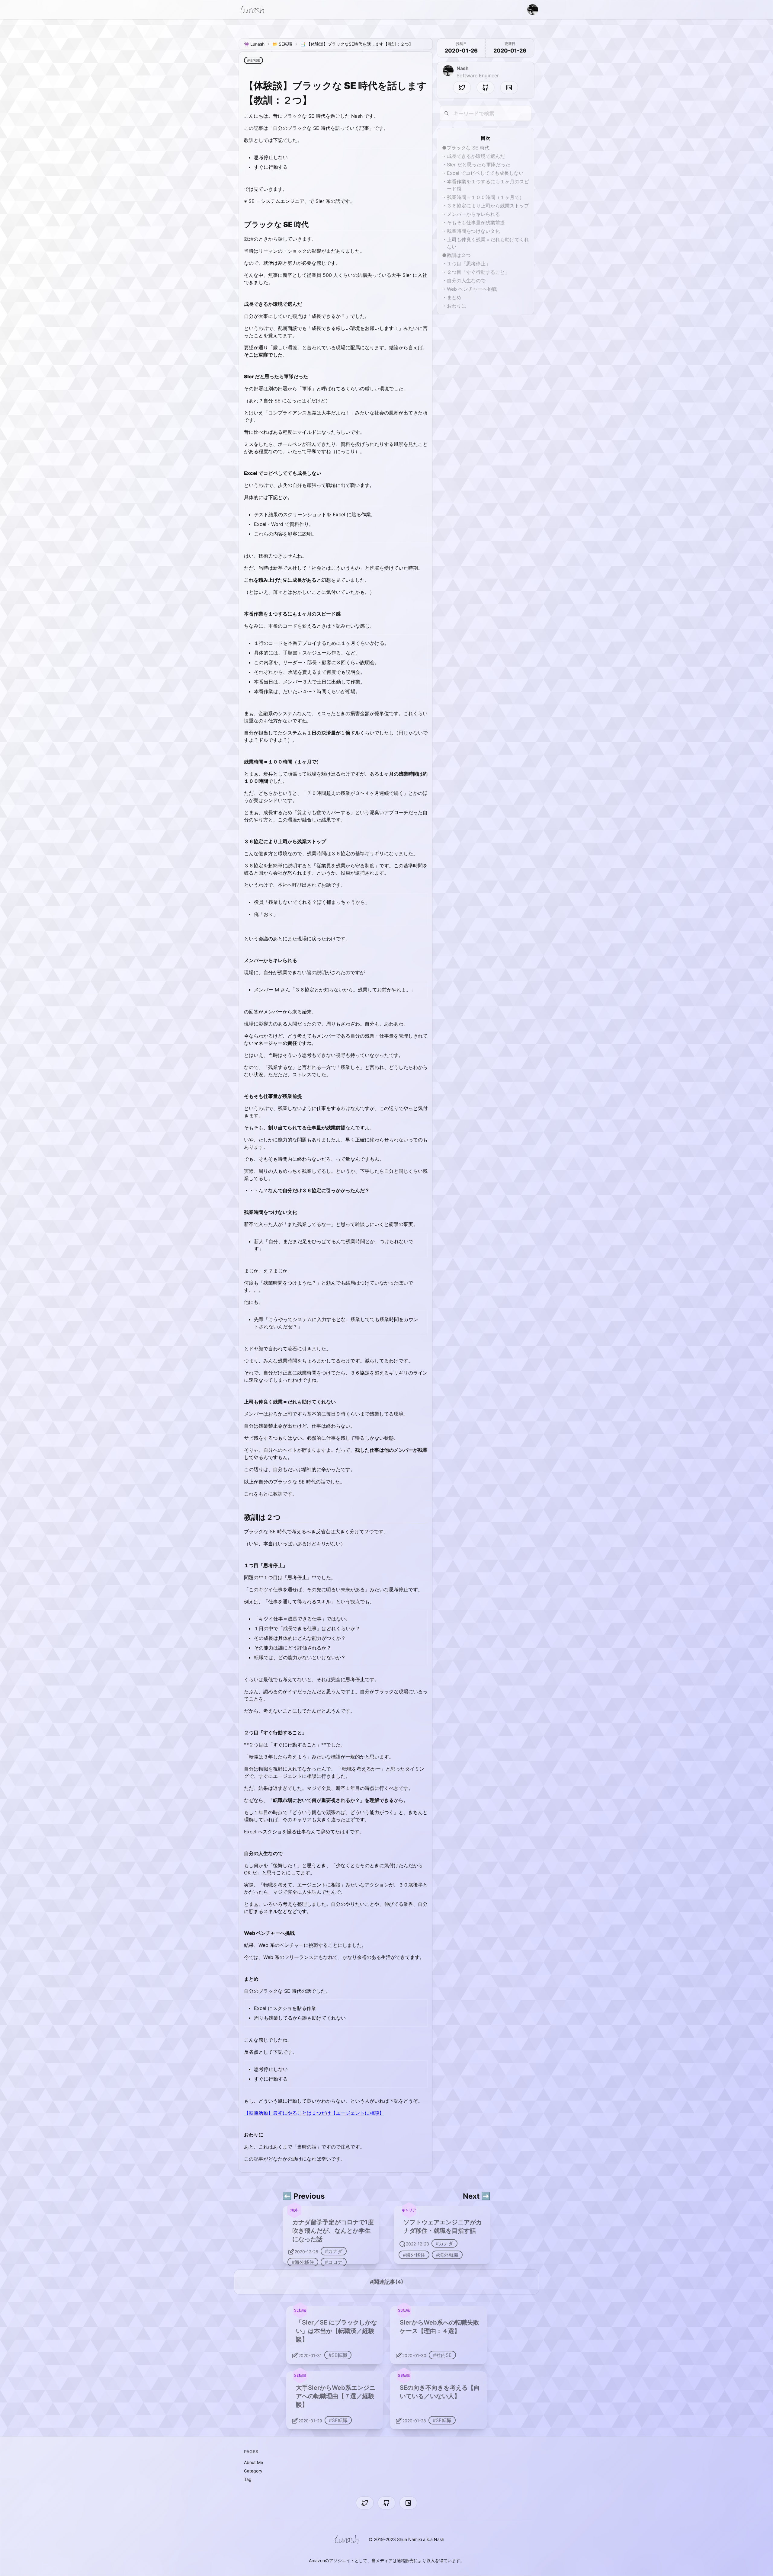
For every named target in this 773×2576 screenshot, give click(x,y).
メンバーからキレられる (473, 214)
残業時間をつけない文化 (473, 231)
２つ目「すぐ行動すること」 (478, 272)
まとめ (454, 297)
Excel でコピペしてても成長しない (485, 173)
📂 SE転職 (282, 44)
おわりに (457, 306)
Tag (248, 2479)
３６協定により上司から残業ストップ (488, 206)
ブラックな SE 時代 (468, 148)
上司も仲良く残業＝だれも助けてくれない (488, 243)
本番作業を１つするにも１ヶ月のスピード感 (488, 185)
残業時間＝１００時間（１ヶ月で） (486, 197)
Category (253, 2471)
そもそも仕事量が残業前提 (476, 222)
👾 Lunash (254, 44)
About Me (253, 2462)
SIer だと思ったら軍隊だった (479, 165)
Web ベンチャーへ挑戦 (472, 289)
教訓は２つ (459, 255)
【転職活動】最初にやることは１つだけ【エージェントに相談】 (314, 2113)
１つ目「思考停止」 (469, 264)
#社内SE (253, 60)
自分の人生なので (466, 280)
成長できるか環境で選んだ (476, 156)
